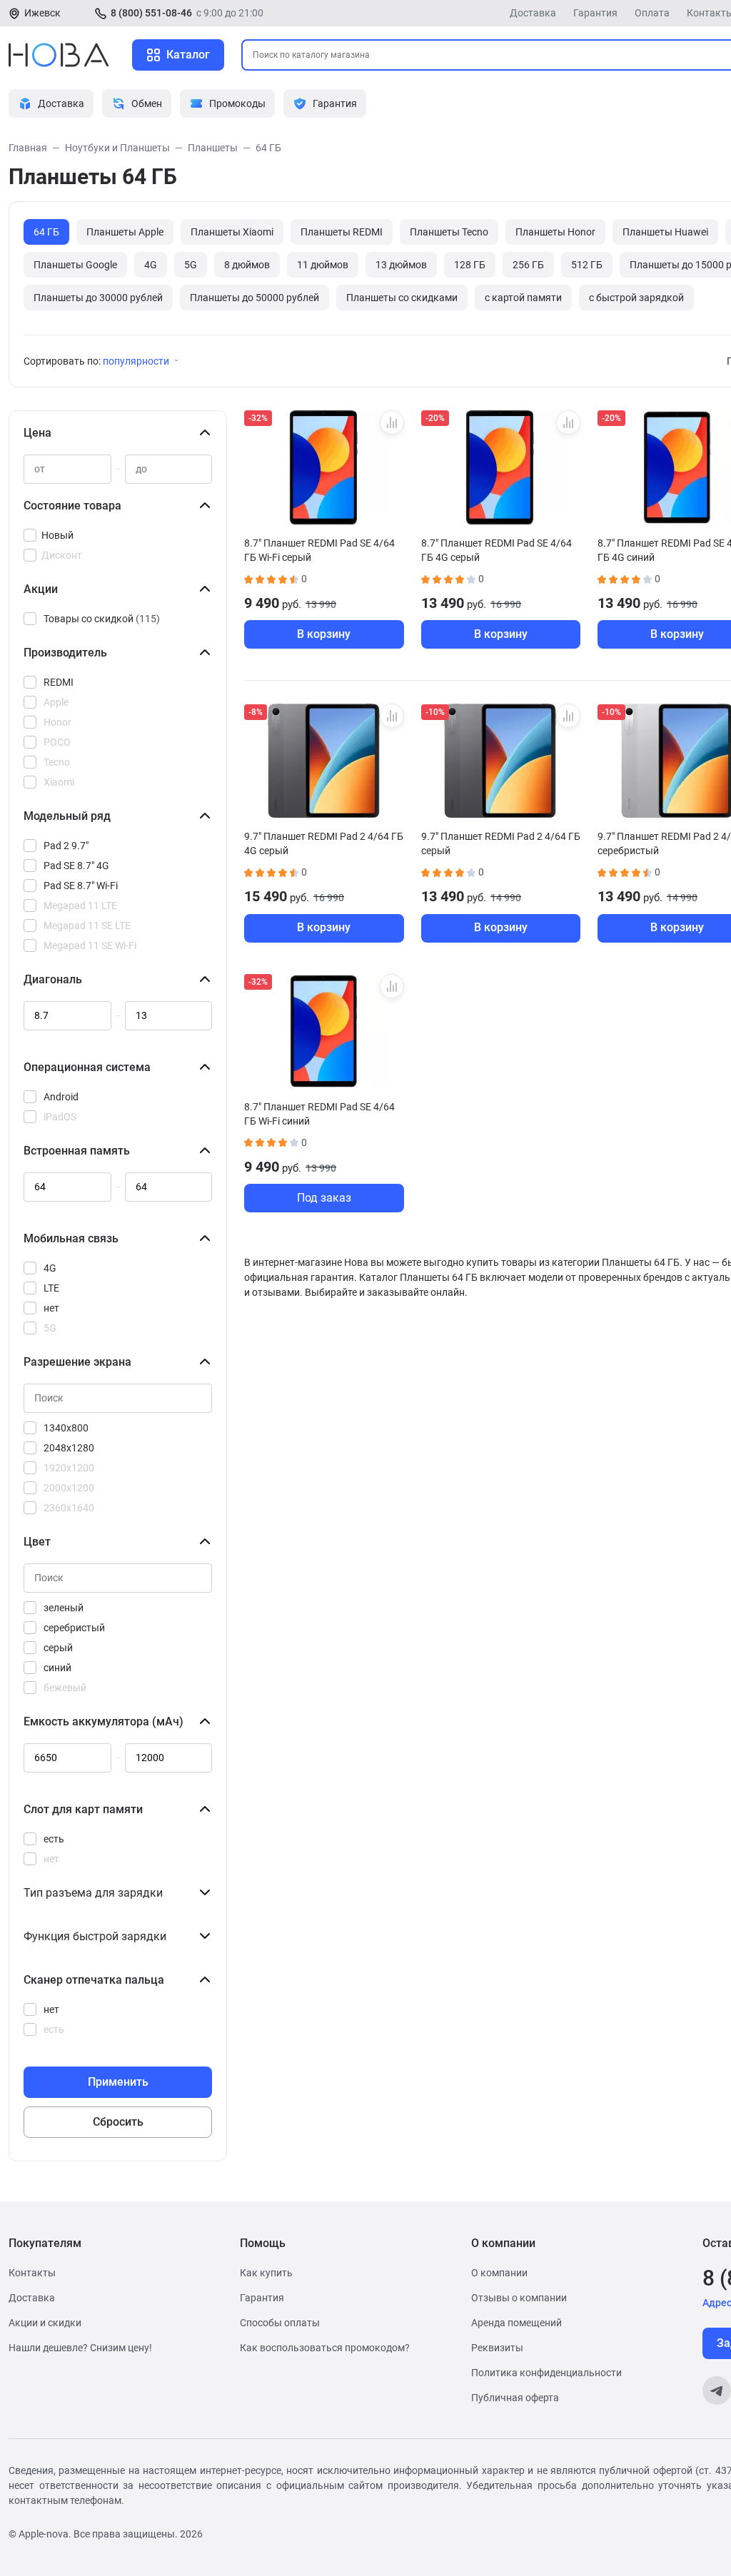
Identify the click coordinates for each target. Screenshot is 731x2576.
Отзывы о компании (519, 2298)
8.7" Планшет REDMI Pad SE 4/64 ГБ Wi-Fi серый (319, 550)
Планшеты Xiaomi (232, 232)
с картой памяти (523, 298)
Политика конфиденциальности (546, 2373)
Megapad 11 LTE (80, 906)
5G (191, 265)
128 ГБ (470, 265)
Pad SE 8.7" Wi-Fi (81, 886)
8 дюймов (247, 265)
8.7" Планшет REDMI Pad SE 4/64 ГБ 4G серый (496, 550)
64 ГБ (46, 232)
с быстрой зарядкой (636, 298)
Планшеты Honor (555, 232)
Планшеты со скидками (402, 298)
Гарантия (595, 13)
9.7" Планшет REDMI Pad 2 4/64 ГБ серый (501, 843)
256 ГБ (528, 265)
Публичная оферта (515, 2398)
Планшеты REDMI (342, 232)
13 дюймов (401, 265)
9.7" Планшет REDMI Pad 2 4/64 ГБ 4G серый (324, 843)
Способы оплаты (280, 2323)
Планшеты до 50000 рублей (254, 298)
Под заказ (324, 1198)
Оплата (652, 13)
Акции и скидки (45, 2323)
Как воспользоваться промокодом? (325, 2348)
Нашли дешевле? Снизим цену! (80, 2348)
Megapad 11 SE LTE (87, 926)
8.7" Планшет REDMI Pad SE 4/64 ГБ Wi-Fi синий (319, 1114)
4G (151, 265)
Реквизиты (497, 2348)
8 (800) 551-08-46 (151, 13)
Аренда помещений (516, 2323)
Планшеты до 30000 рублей (98, 298)
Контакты (32, 2273)
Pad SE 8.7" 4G (76, 866)
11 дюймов (323, 265)
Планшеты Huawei (665, 232)
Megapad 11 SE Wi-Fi (90, 945)
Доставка (533, 13)
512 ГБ (587, 265)
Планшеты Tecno (449, 232)
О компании (499, 2273)
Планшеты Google (75, 265)
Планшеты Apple (125, 232)
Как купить (266, 2273)
